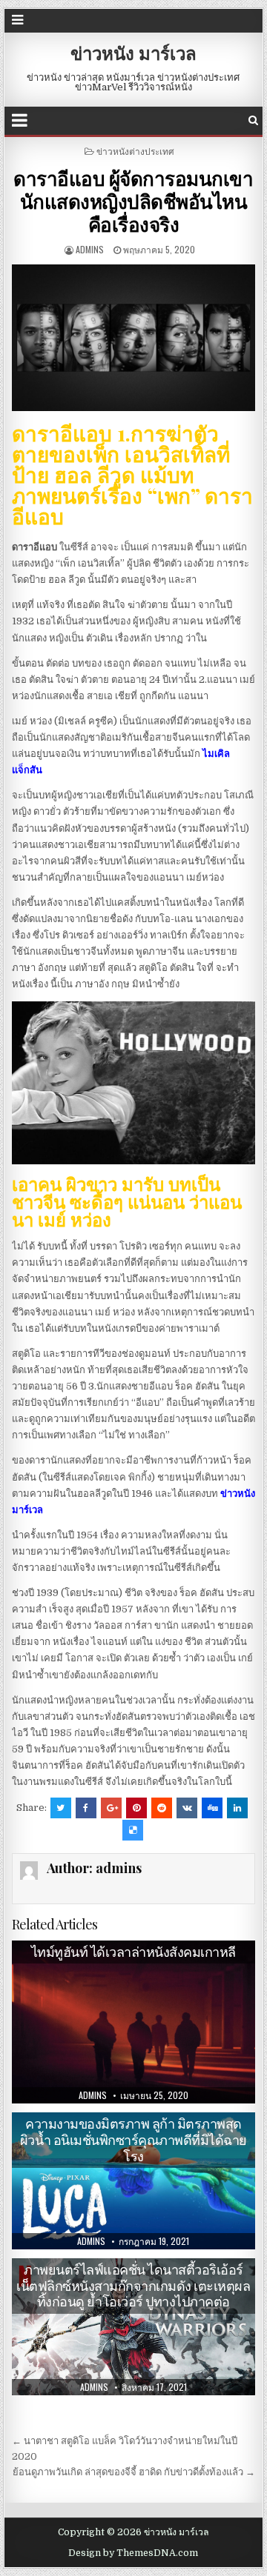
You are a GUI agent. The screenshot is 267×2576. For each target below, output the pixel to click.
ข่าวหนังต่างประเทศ (135, 151)
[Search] (253, 120)
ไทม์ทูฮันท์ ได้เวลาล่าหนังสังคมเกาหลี (133, 1952)
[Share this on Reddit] (162, 1808)
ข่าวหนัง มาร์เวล (133, 53)
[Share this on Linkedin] (237, 1808)
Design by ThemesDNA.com (133, 2553)
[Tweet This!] (61, 1808)
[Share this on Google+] (111, 1808)
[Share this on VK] (187, 1808)
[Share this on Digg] (212, 1808)
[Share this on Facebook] (86, 1808)
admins (90, 249)
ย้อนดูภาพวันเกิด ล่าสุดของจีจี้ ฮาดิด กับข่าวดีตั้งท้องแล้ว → (134, 2472)
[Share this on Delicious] (133, 1830)
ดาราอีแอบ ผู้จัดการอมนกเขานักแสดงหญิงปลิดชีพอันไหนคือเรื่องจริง (133, 201)
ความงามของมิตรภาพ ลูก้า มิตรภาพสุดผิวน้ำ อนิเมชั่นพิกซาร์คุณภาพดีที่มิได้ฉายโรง (133, 2139)
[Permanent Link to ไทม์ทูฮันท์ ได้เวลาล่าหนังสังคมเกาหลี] (134, 2022)
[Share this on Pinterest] (136, 1808)
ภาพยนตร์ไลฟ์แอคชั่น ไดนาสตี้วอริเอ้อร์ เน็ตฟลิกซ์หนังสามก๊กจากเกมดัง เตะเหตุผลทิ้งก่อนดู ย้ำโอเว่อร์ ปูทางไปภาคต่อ (133, 2285)
